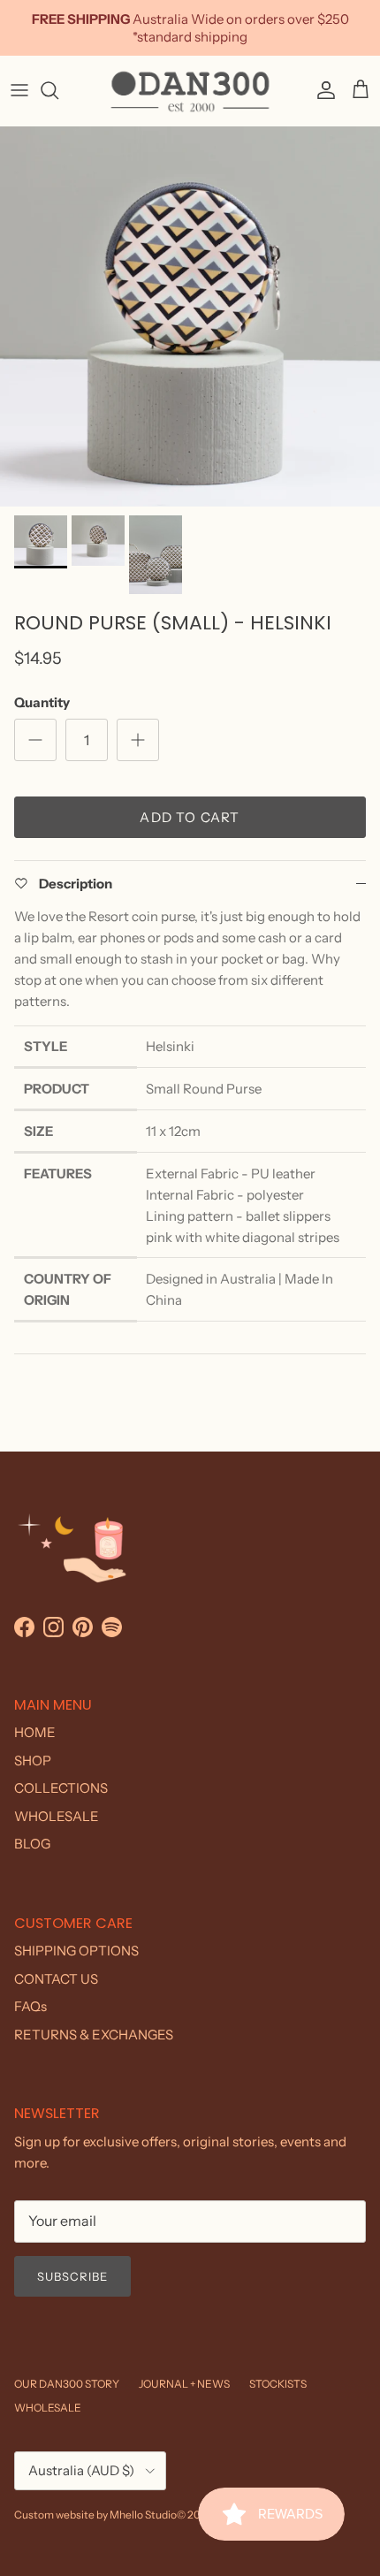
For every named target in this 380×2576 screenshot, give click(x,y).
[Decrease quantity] (35, 740)
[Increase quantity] (138, 740)
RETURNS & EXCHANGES (94, 2035)
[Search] (58, 90)
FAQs (30, 2006)
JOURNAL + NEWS (184, 2384)
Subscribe (72, 2276)
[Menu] (19, 90)
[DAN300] (190, 91)
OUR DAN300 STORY (67, 2384)
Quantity (42, 702)
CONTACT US (56, 1979)
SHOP (33, 1761)
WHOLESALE (57, 1816)
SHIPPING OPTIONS (76, 1951)
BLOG (32, 1844)
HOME (35, 1732)
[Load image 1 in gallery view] (190, 316)
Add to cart (190, 817)
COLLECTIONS (61, 1788)
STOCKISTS (278, 2384)
